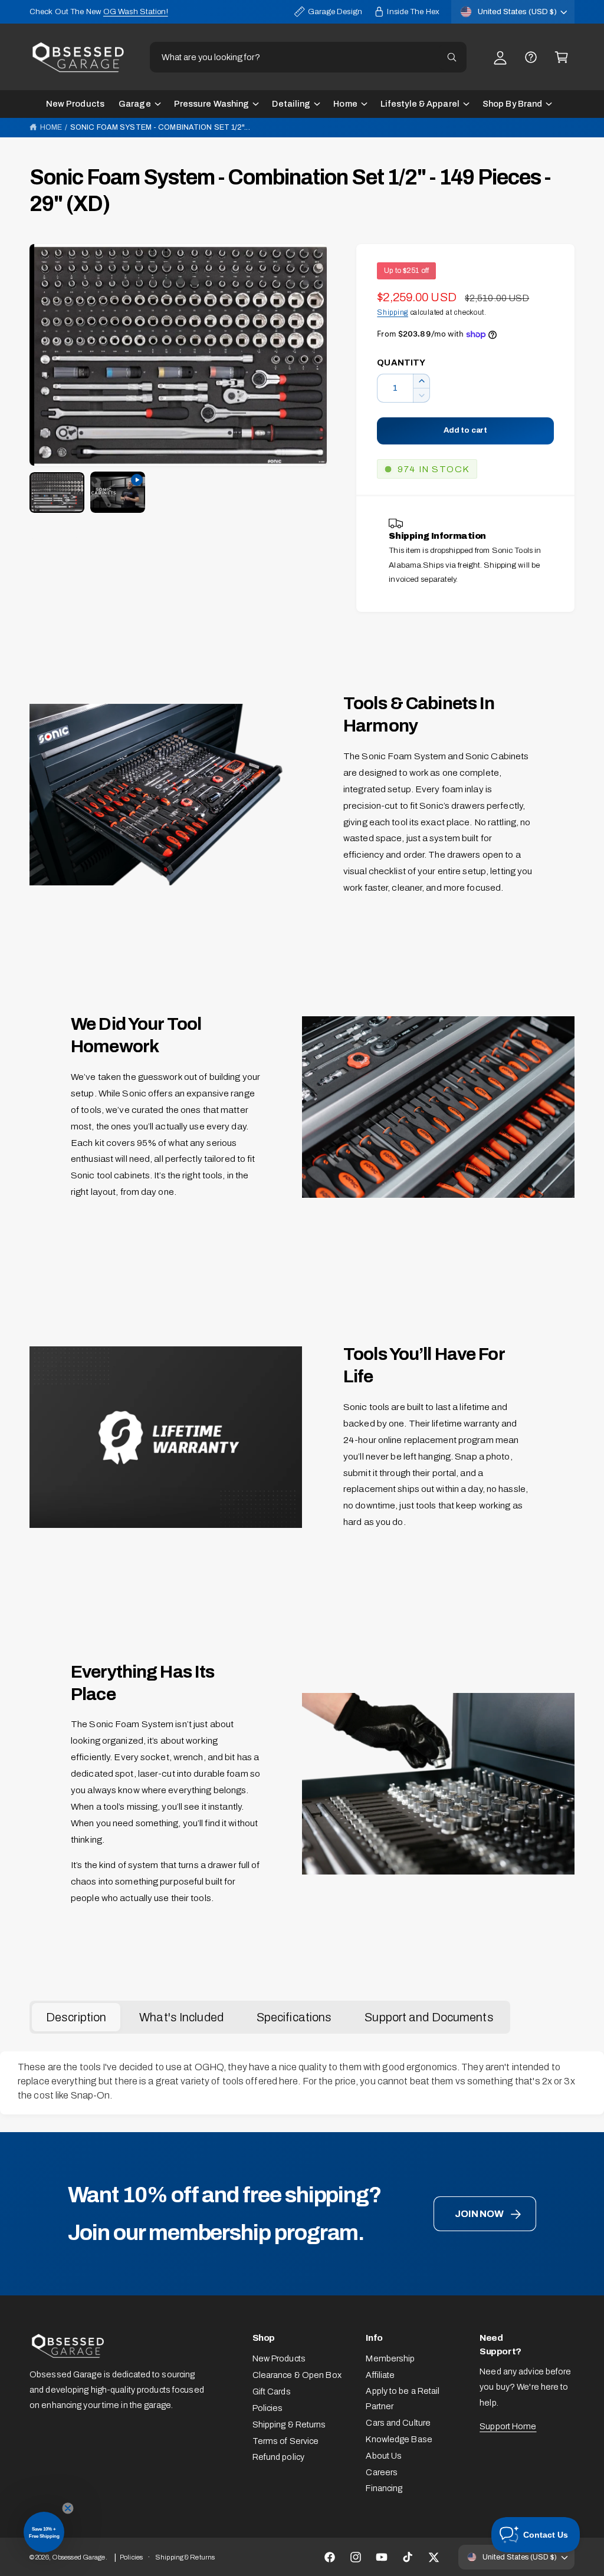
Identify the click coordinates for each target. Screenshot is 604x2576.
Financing (384, 2488)
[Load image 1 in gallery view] (57, 493)
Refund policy (278, 2457)
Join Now (479, 2214)
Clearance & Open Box (297, 2375)
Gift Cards (272, 2391)
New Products (279, 2358)
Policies (268, 2408)
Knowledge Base (399, 2439)
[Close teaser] (68, 2508)
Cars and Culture (398, 2423)
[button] (562, 57)
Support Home (508, 2426)
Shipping (393, 312)
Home (51, 127)
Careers (382, 2472)
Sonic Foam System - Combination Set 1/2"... (160, 127)
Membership (390, 2358)
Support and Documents (429, 2017)
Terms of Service (286, 2441)
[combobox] (308, 57)
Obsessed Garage (79, 2557)
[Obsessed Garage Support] (531, 57)
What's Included (181, 2017)
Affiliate (380, 2375)
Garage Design (335, 11)
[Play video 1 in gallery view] (118, 492)
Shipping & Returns (289, 2425)
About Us (384, 2456)
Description (76, 2017)
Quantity (401, 363)
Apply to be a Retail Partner (403, 2399)
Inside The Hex (413, 11)
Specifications (294, 2017)
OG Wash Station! (136, 11)
